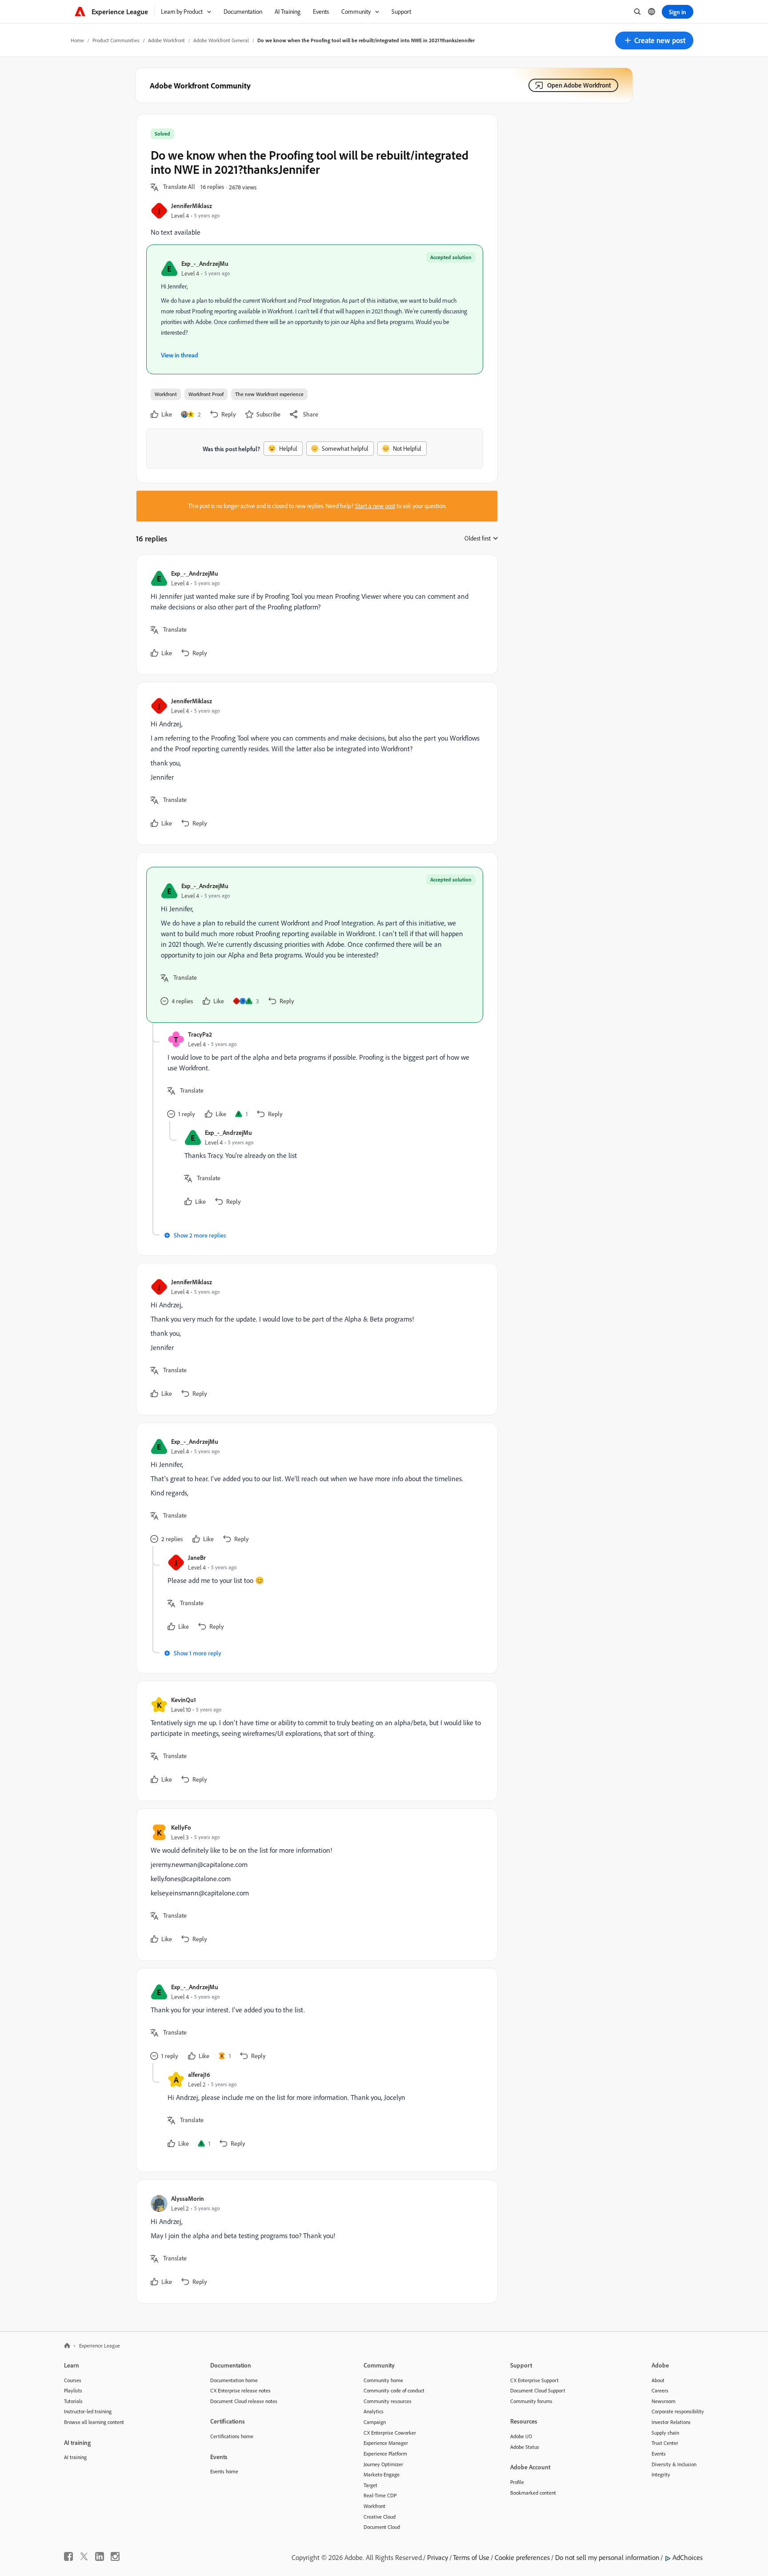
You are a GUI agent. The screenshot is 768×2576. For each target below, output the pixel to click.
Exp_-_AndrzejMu (205, 263)
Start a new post (375, 506)
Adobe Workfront (166, 40)
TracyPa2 (200, 1034)
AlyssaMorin (188, 2198)
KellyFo (181, 1827)
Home (77, 40)
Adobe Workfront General (221, 40)
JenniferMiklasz (192, 206)
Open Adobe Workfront (579, 85)
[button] (654, 40)
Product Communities (116, 40)
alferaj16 (199, 2074)
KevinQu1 (184, 1700)
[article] (315, 615)
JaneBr (197, 1557)
